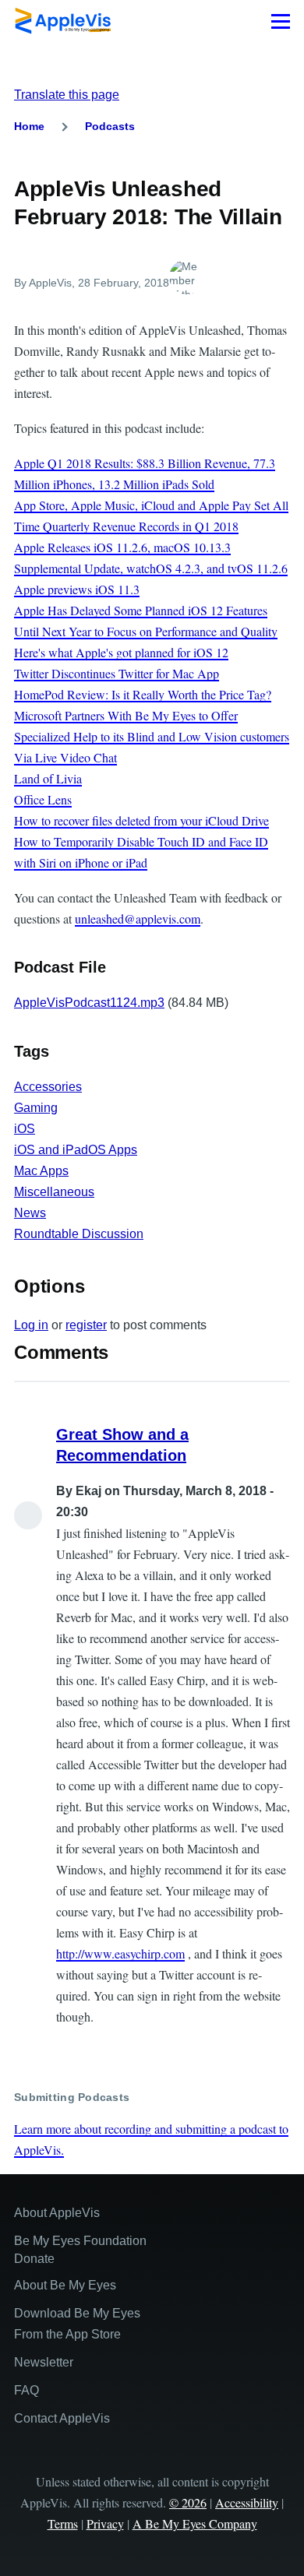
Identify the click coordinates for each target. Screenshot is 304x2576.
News (30, 1213)
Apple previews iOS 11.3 (77, 589)
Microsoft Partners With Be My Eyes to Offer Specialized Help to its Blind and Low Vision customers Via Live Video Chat (152, 736)
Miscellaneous (54, 1192)
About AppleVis (57, 2213)
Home (29, 126)
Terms (63, 2523)
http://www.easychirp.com (120, 1953)
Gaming (36, 1108)
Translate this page (67, 95)
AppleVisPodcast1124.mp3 (89, 1003)
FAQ (27, 2390)
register (86, 1325)
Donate (34, 2259)
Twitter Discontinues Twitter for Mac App (117, 673)
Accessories (48, 1087)
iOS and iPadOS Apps (76, 1150)
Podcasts (110, 126)
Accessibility (247, 2502)
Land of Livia (48, 778)
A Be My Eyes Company (195, 2523)
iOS (25, 1129)
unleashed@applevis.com (138, 918)
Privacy (105, 2523)
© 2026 (188, 2502)
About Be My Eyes (65, 2285)
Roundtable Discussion (79, 1234)
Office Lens (43, 799)
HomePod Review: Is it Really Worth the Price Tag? (143, 694)
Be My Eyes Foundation (80, 2241)
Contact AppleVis (62, 2418)
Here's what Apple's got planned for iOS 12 (121, 652)
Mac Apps (41, 1171)
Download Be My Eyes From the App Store (77, 2324)
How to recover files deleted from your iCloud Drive (141, 820)
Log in (31, 1325)
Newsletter (44, 2362)
